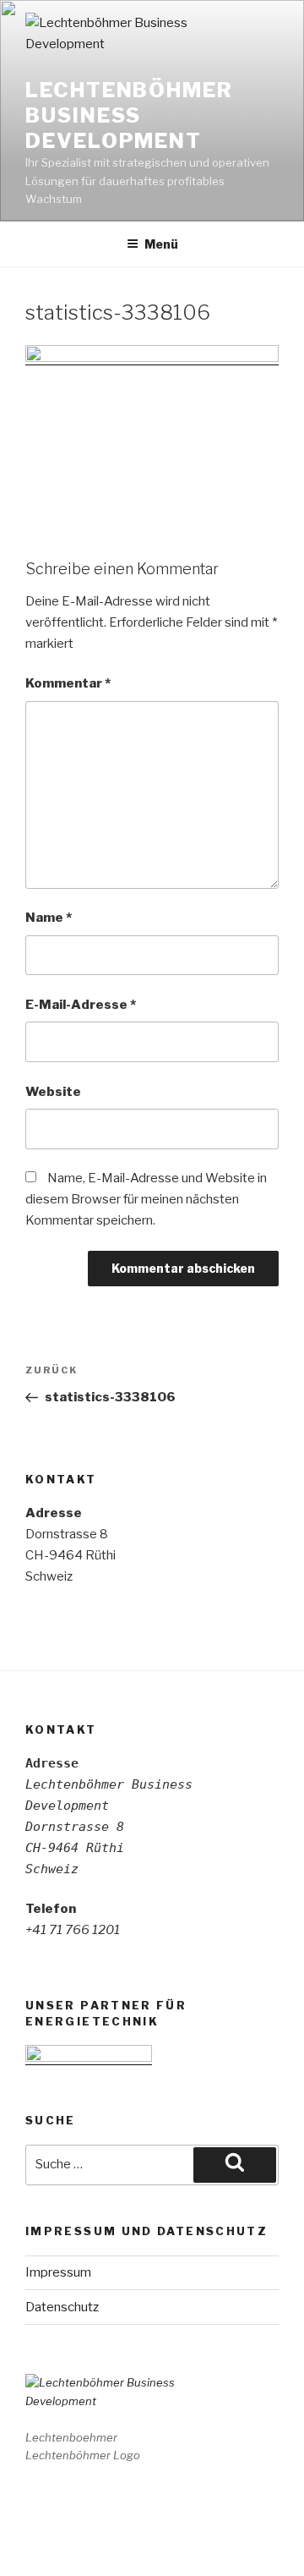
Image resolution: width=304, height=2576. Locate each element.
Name (49, 918)
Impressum (58, 2272)
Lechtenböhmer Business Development (129, 115)
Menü (161, 244)
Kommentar (68, 683)
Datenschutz (62, 2307)
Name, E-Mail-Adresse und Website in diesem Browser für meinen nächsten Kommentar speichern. (146, 1199)
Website (53, 1092)
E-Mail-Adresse (81, 1005)
